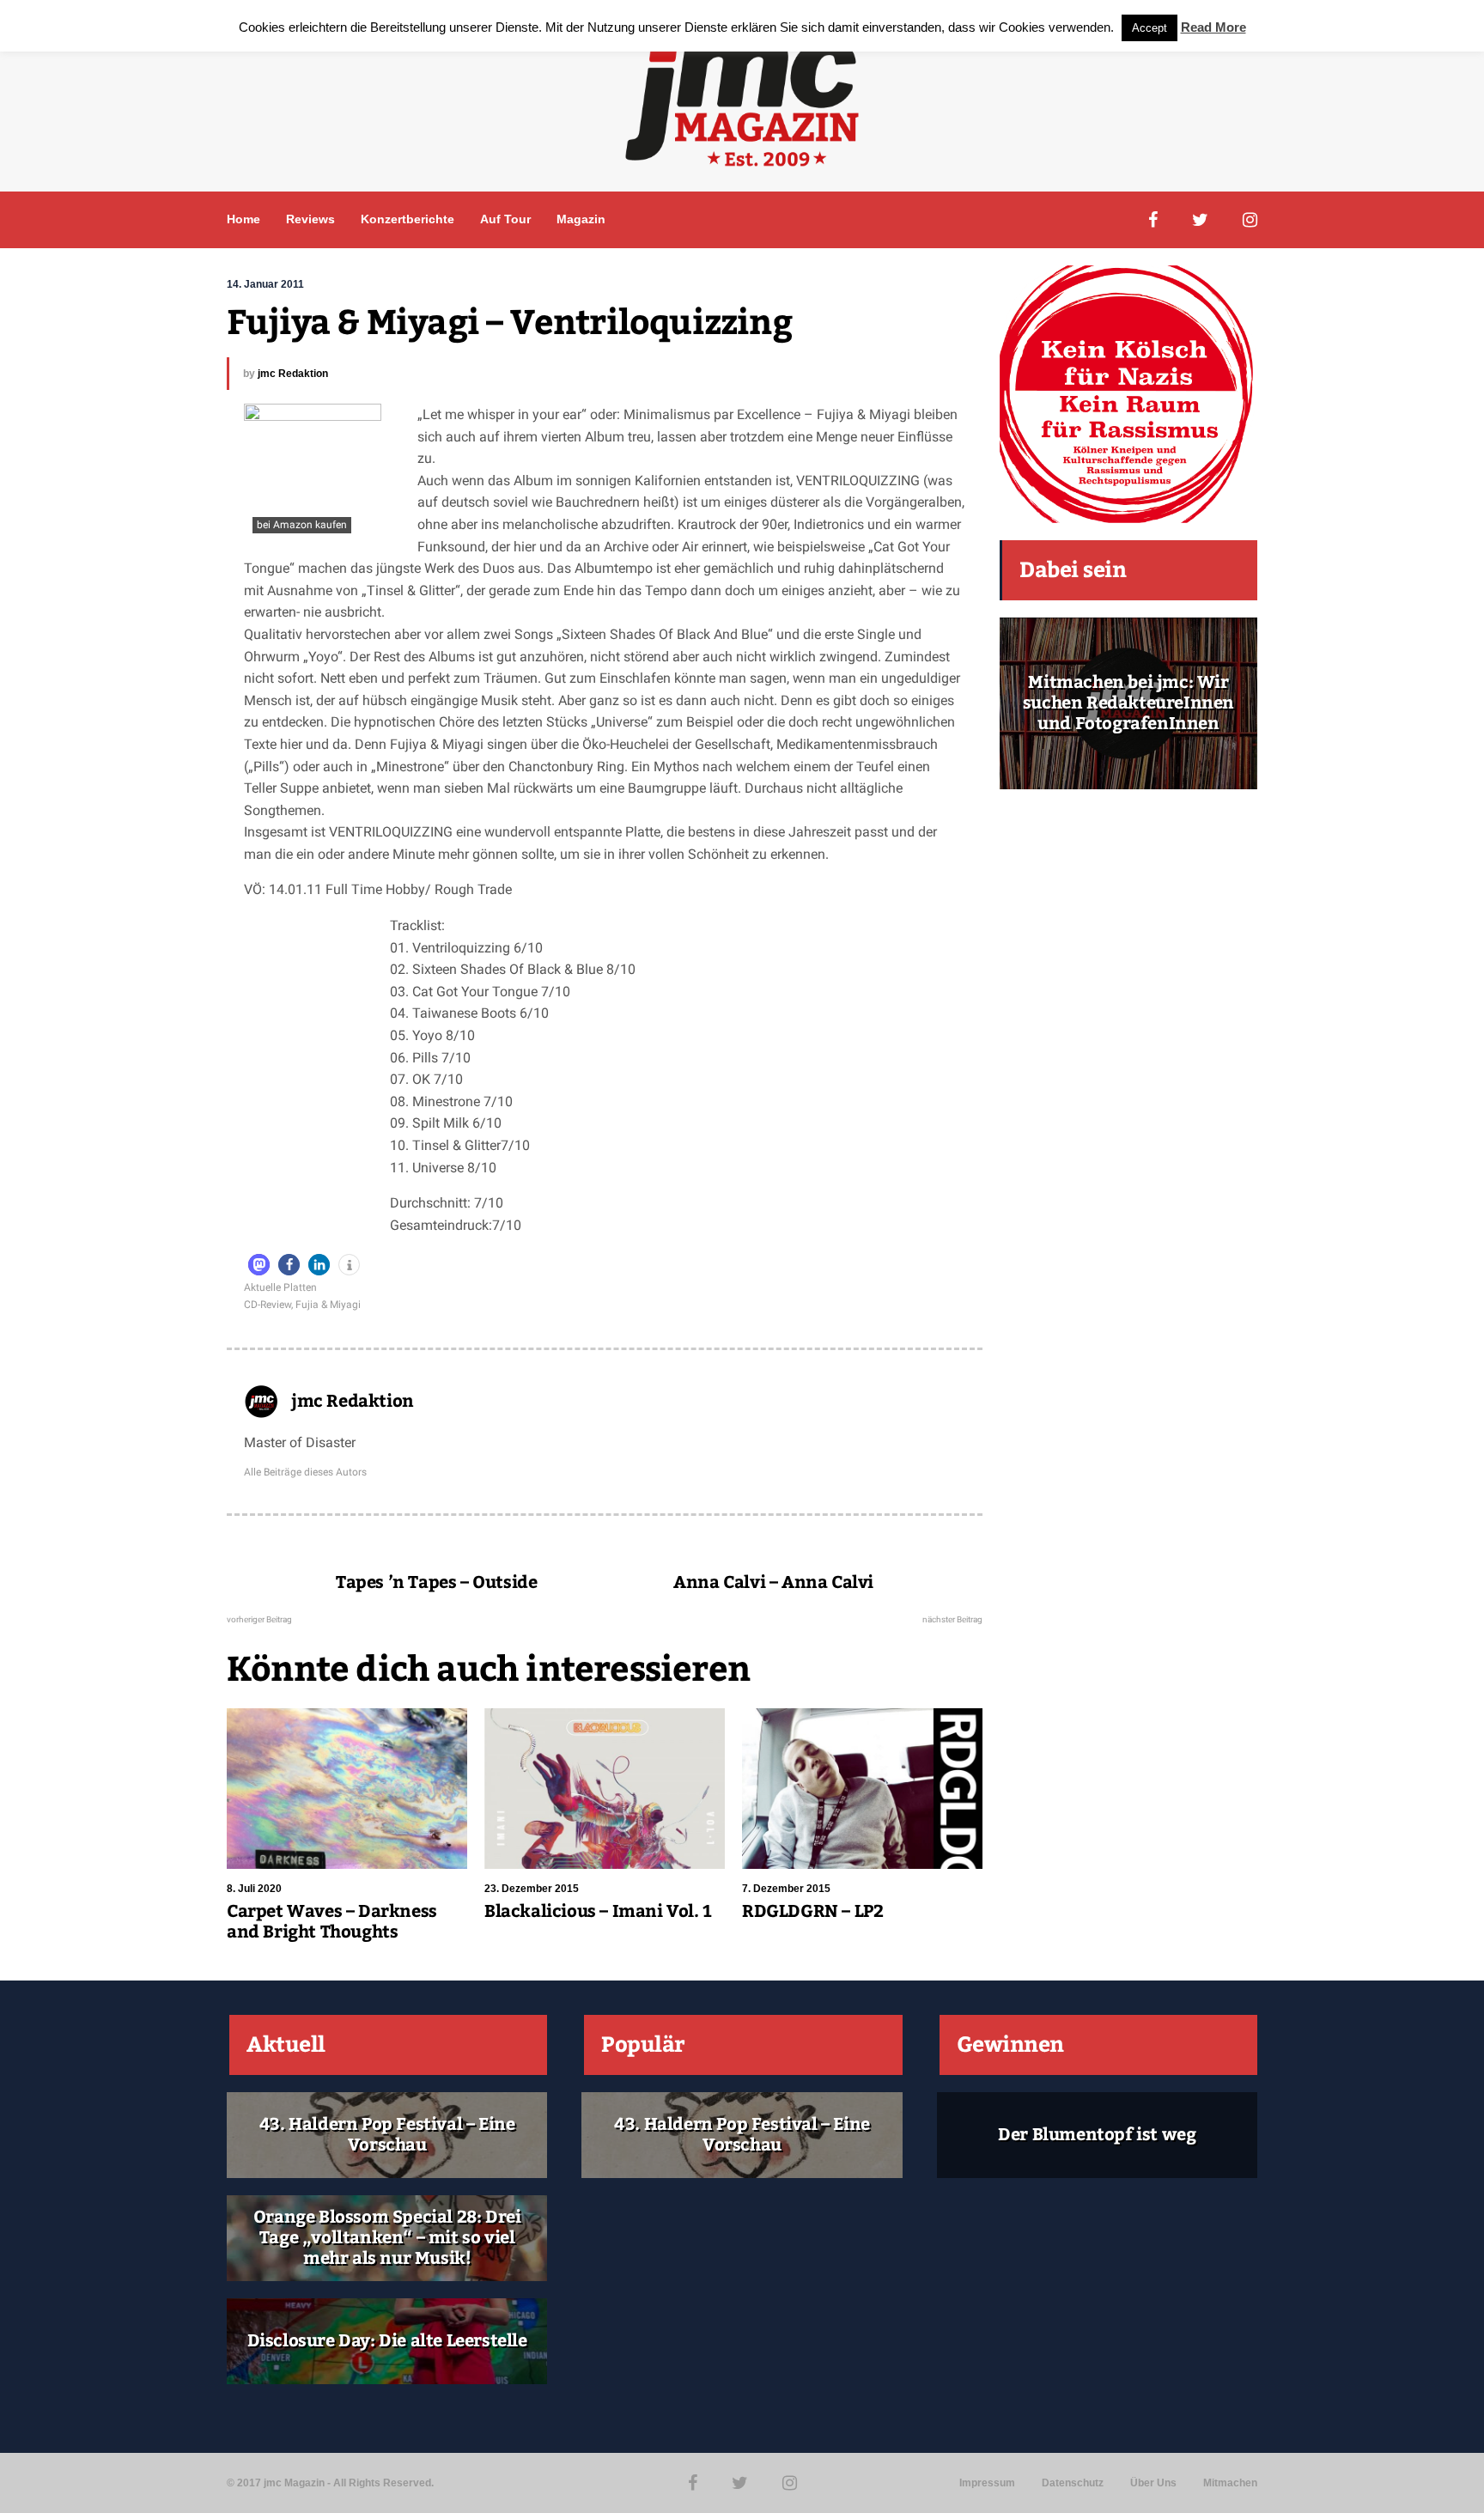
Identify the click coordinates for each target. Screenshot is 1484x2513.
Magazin (581, 219)
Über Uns (1153, 2483)
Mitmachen (1230, 2483)
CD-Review (268, 1305)
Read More (1213, 27)
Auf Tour (505, 219)
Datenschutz (1073, 2483)
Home (243, 219)
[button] (259, 1265)
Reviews (310, 219)
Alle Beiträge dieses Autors (305, 1472)
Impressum (987, 2483)
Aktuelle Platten (280, 1287)
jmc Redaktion (293, 374)
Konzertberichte (407, 219)
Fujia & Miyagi (328, 1305)
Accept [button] (1149, 28)
